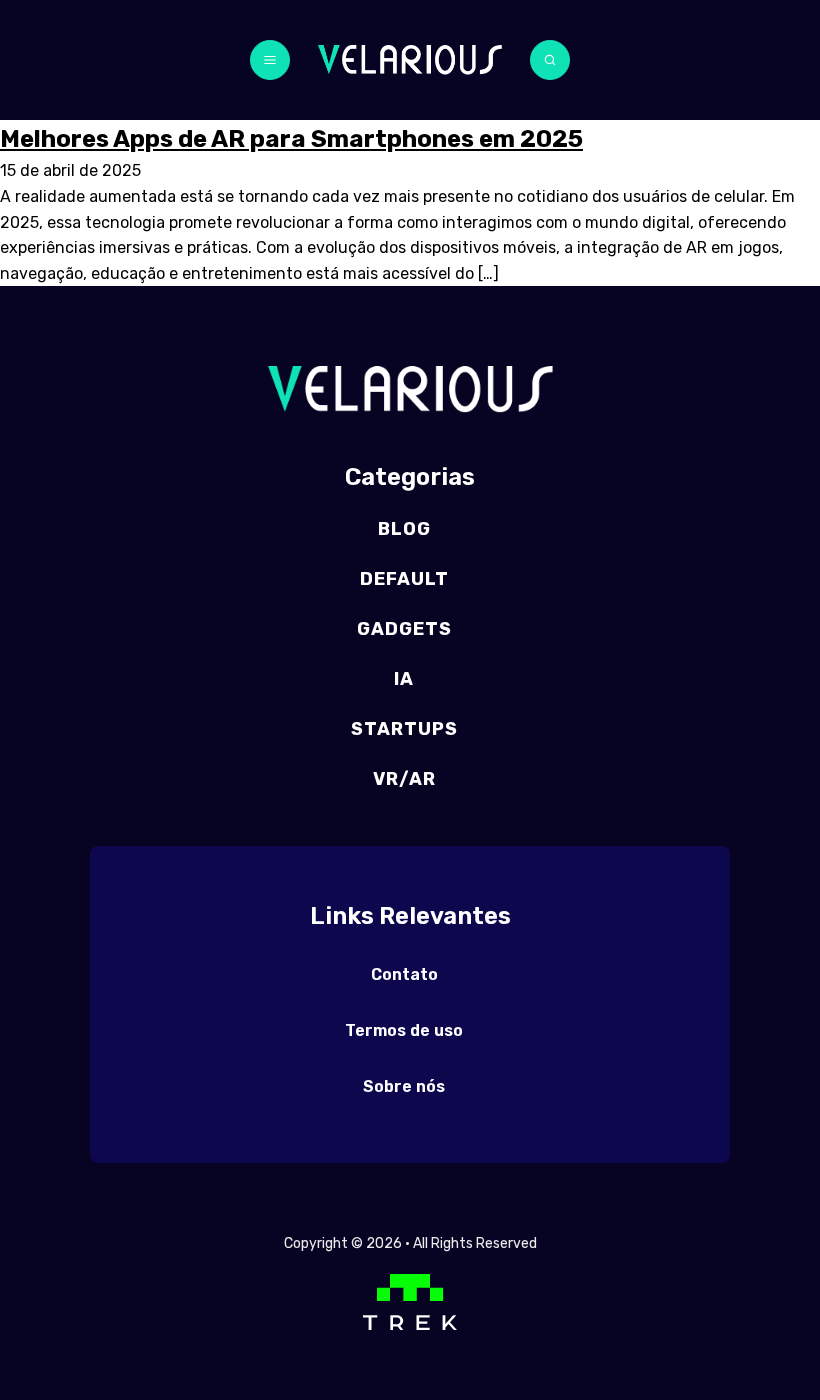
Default (404, 579)
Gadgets (404, 629)
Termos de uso (404, 1030)
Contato (404, 974)
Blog (404, 529)
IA (404, 679)
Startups (404, 729)
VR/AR (404, 779)
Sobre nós (404, 1086)
